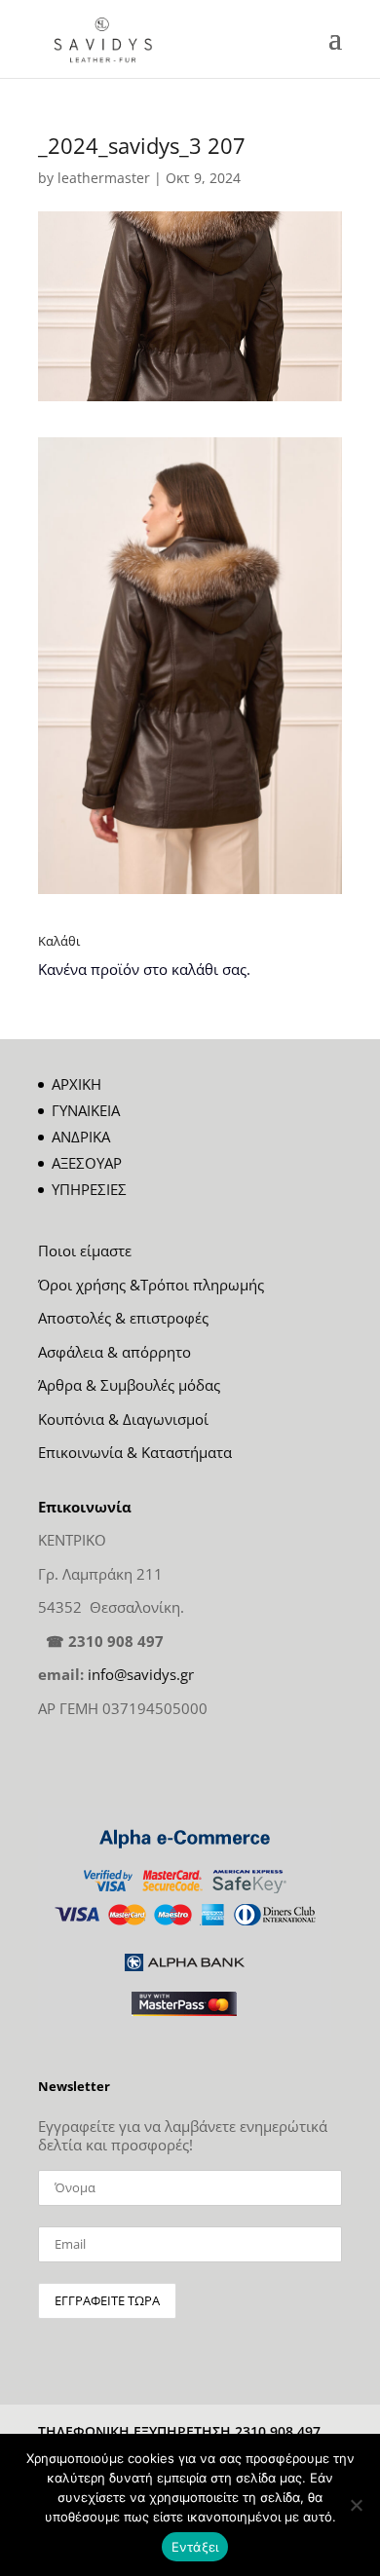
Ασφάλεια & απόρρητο (114, 1352)
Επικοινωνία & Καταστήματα (135, 1452)
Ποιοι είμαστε (85, 1251)
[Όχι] (356, 2505)
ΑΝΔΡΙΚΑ (81, 1137)
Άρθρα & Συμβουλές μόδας (129, 1385)
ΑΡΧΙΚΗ (76, 1084)
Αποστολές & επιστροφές (123, 1318)
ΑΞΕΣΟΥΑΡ (87, 1163)
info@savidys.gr (141, 1674)
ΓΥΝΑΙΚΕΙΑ (86, 1110)
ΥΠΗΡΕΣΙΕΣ (89, 1189)
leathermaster (104, 178)
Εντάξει (195, 2547)
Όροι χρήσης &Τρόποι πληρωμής (151, 1285)
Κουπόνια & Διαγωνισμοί (123, 1419)
